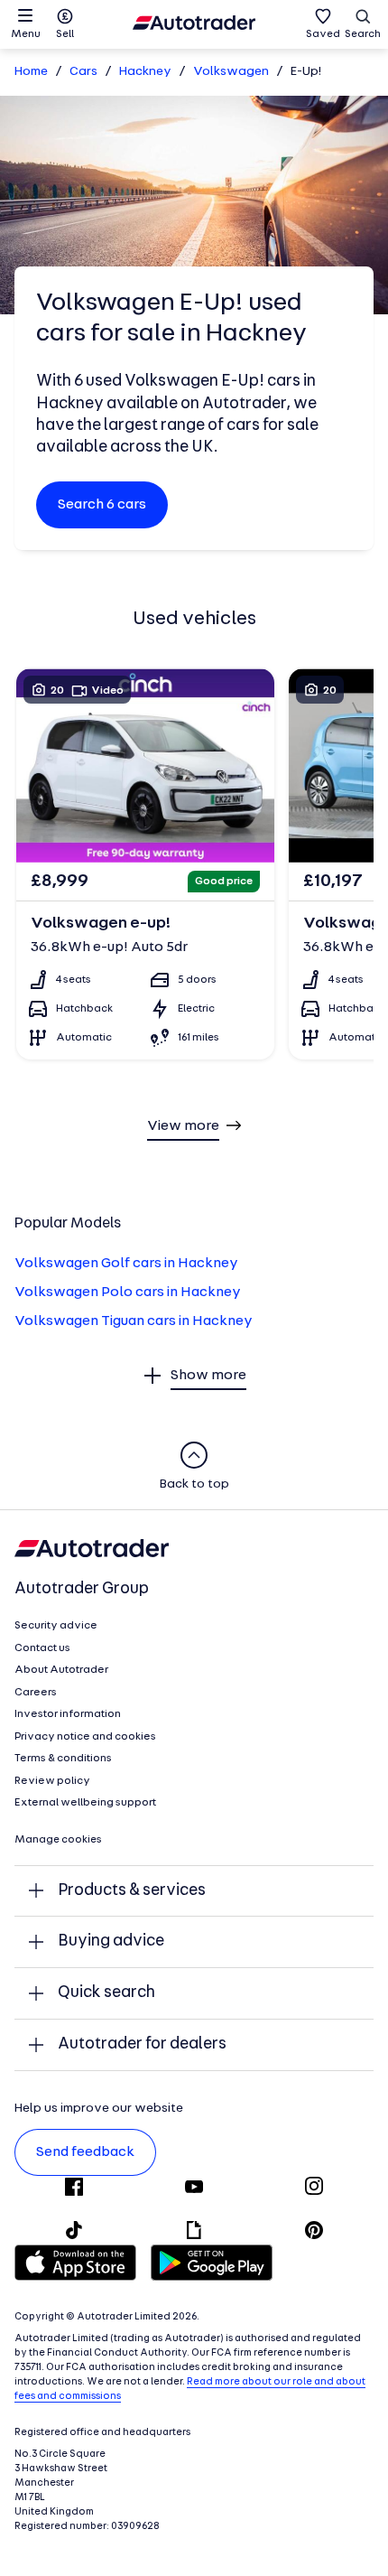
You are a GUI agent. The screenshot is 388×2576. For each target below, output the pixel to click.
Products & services (132, 1891)
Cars (83, 72)
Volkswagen (231, 72)
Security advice (56, 1626)
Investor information (68, 1714)
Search (363, 34)
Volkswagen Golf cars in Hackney (126, 1264)
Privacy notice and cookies (85, 1737)
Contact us (42, 1648)
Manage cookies (58, 1840)
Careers (36, 1693)
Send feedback (85, 2152)
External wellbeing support (85, 1803)
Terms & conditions (63, 1759)
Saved (323, 34)
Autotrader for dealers (142, 2044)
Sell (65, 34)
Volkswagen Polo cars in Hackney (128, 1293)
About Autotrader (61, 1670)
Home (31, 72)
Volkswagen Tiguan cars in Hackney (134, 1321)
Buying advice (111, 1941)
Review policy (52, 1781)
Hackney (145, 72)
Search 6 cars (102, 505)
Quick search (106, 1993)
